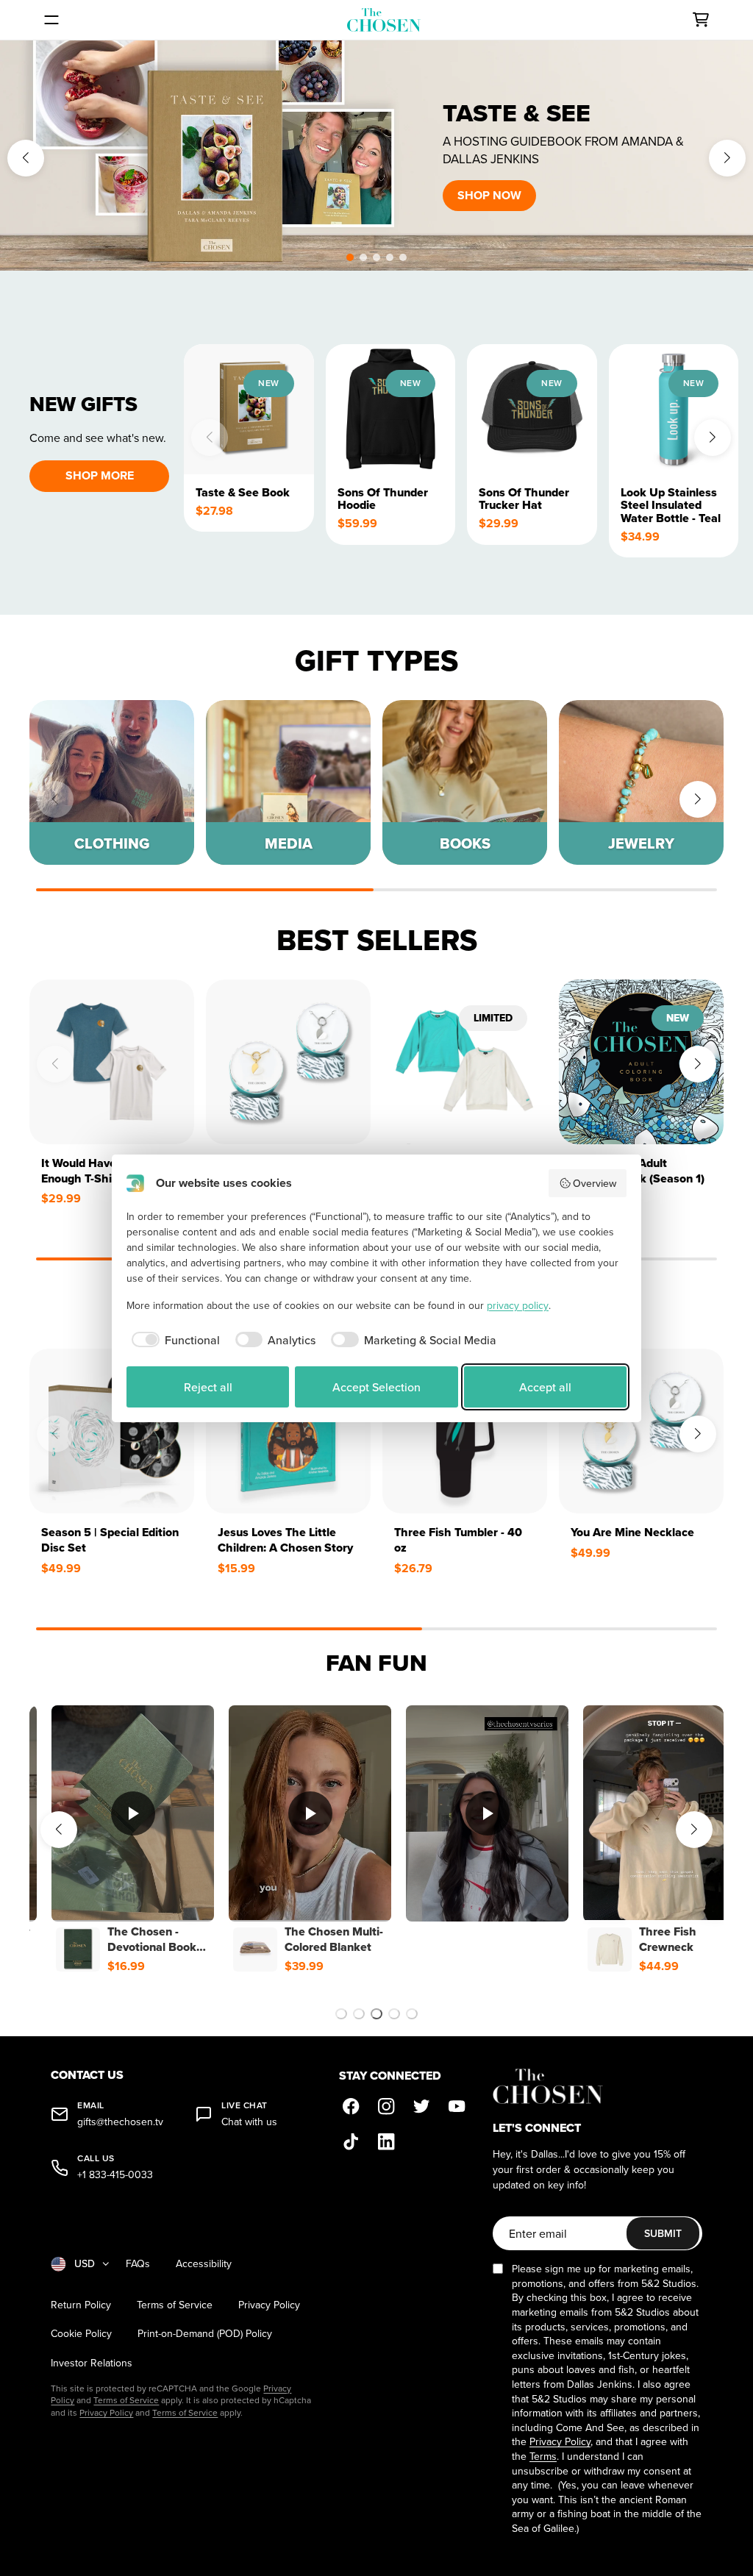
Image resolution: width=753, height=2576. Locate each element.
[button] (350, 257)
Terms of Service (175, 2305)
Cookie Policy (81, 2334)
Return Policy (81, 2305)
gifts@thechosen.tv (120, 2122)
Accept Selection (376, 1387)
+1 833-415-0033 (115, 2175)
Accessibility (204, 2264)
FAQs (138, 2264)
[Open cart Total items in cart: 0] (701, 20)
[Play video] (133, 1813)
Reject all (208, 1387)
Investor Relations (92, 2363)
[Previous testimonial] (59, 1830)
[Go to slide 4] (394, 2014)
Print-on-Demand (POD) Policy (205, 2334)
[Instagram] (386, 2107)
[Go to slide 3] (376, 2014)
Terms (543, 2456)
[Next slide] (727, 158)
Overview (595, 1183)
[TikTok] (351, 2142)
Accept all (545, 1387)
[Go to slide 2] (359, 2014)
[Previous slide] (26, 158)
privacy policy (518, 1305)
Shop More (100, 475)
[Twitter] (421, 2107)
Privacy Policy (269, 2305)
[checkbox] (173, 1340)
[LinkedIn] (386, 2142)
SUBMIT (663, 2233)
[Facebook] (351, 2107)
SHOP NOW (489, 195)
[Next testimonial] (694, 1830)
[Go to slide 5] (412, 2014)
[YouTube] (457, 2107)
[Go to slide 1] (341, 2014)
